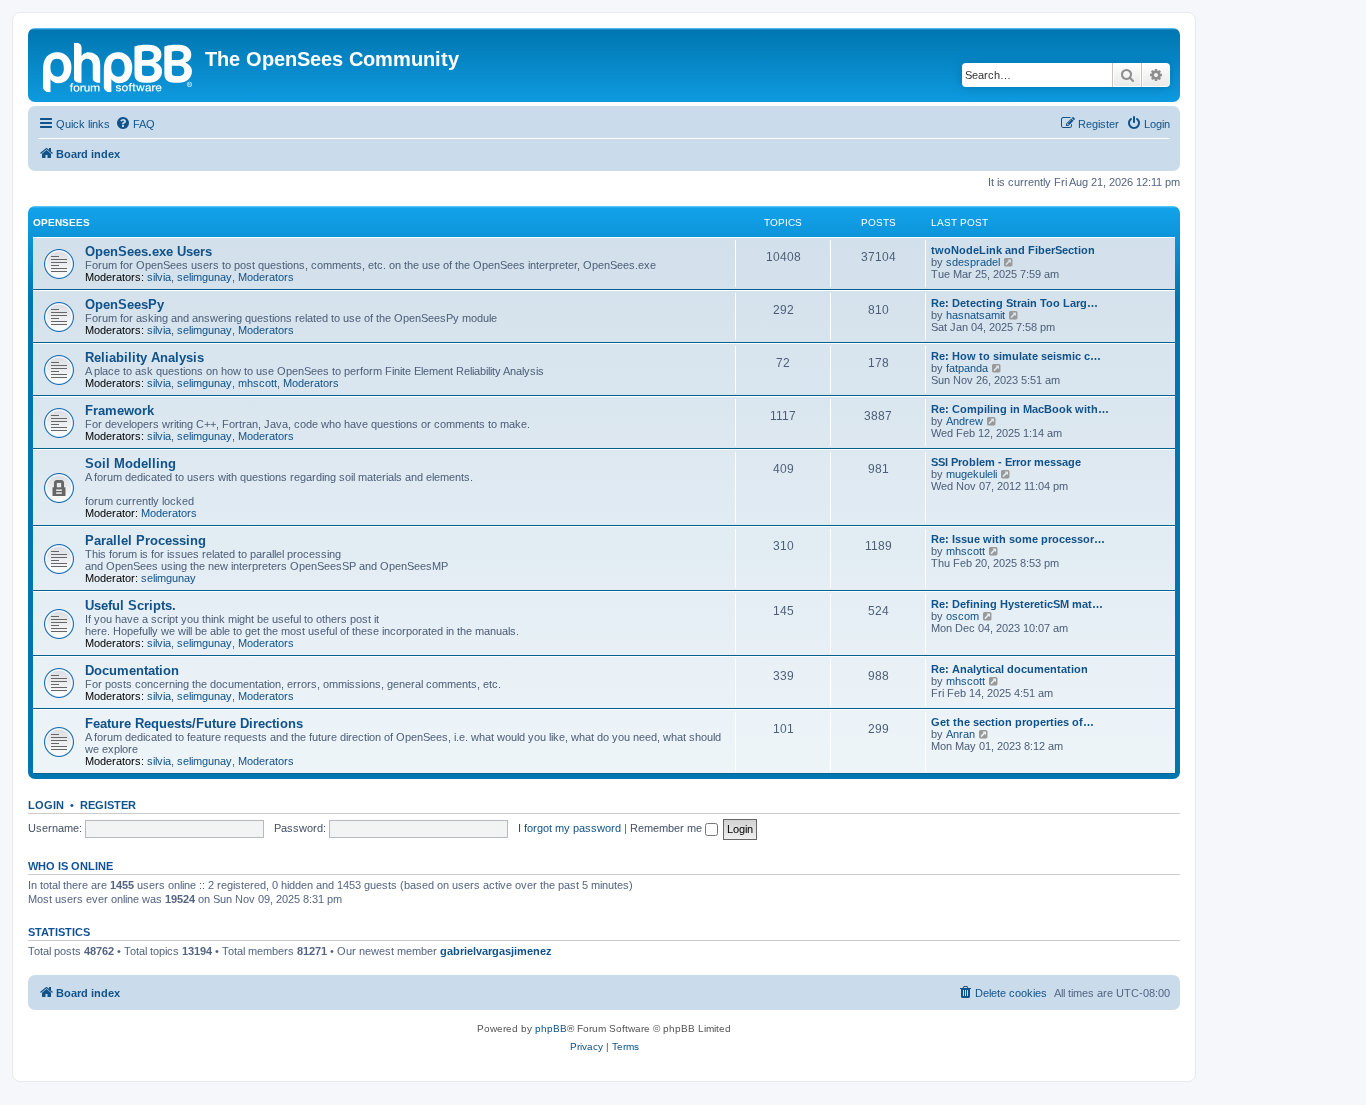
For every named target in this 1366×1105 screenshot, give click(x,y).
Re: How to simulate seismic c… (1016, 356)
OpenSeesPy (124, 304)
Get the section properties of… (1012, 722)
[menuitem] (135, 124)
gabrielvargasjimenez (496, 951)
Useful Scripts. (130, 605)
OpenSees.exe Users (148, 251)
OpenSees (61, 222)
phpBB (551, 1028)
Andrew (964, 421)
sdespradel (973, 262)
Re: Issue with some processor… (1018, 539)
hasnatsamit (975, 315)
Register (108, 805)
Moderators (266, 277)
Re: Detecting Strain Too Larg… (1014, 303)
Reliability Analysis (144, 357)
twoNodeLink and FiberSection (1013, 250)
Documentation (132, 670)
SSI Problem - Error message (1006, 462)
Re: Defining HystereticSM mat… (1017, 604)
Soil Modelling (130, 463)
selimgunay (204, 277)
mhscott (257, 383)
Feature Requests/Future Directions (194, 723)
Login (46, 805)
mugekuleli (971, 474)
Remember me (667, 828)
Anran (960, 734)
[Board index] (119, 65)
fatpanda (967, 368)
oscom (962, 616)
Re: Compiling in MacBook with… (1020, 409)
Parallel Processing (145, 540)
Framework (119, 410)
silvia (159, 277)
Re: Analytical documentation (1009, 669)
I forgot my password (569, 828)
